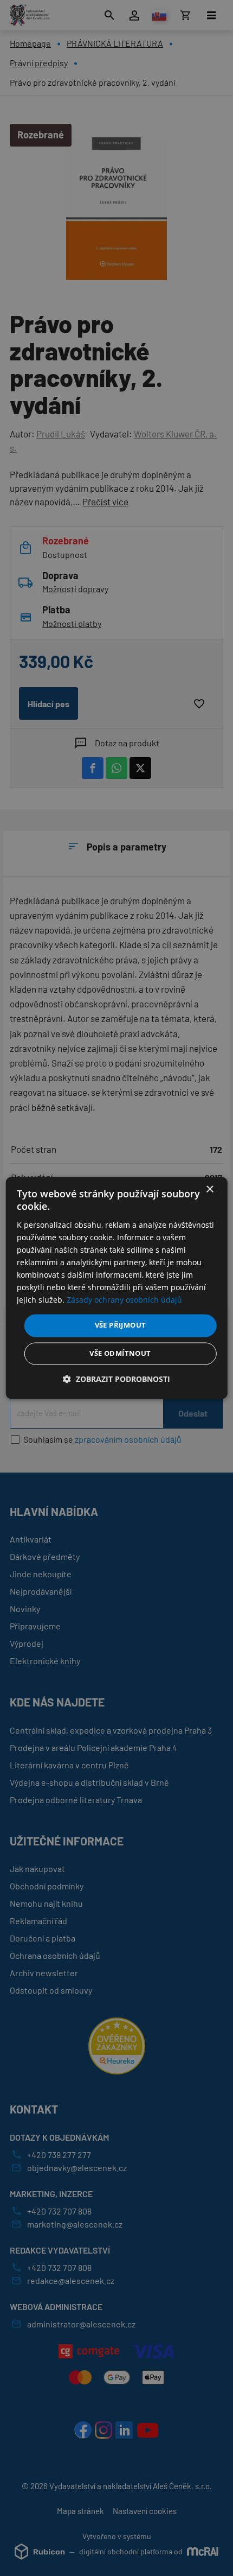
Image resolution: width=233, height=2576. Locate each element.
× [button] (209, 1189)
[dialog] (117, 1288)
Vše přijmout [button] (121, 1325)
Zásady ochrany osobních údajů (124, 1300)
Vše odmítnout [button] (120, 1354)
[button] (116, 1379)
